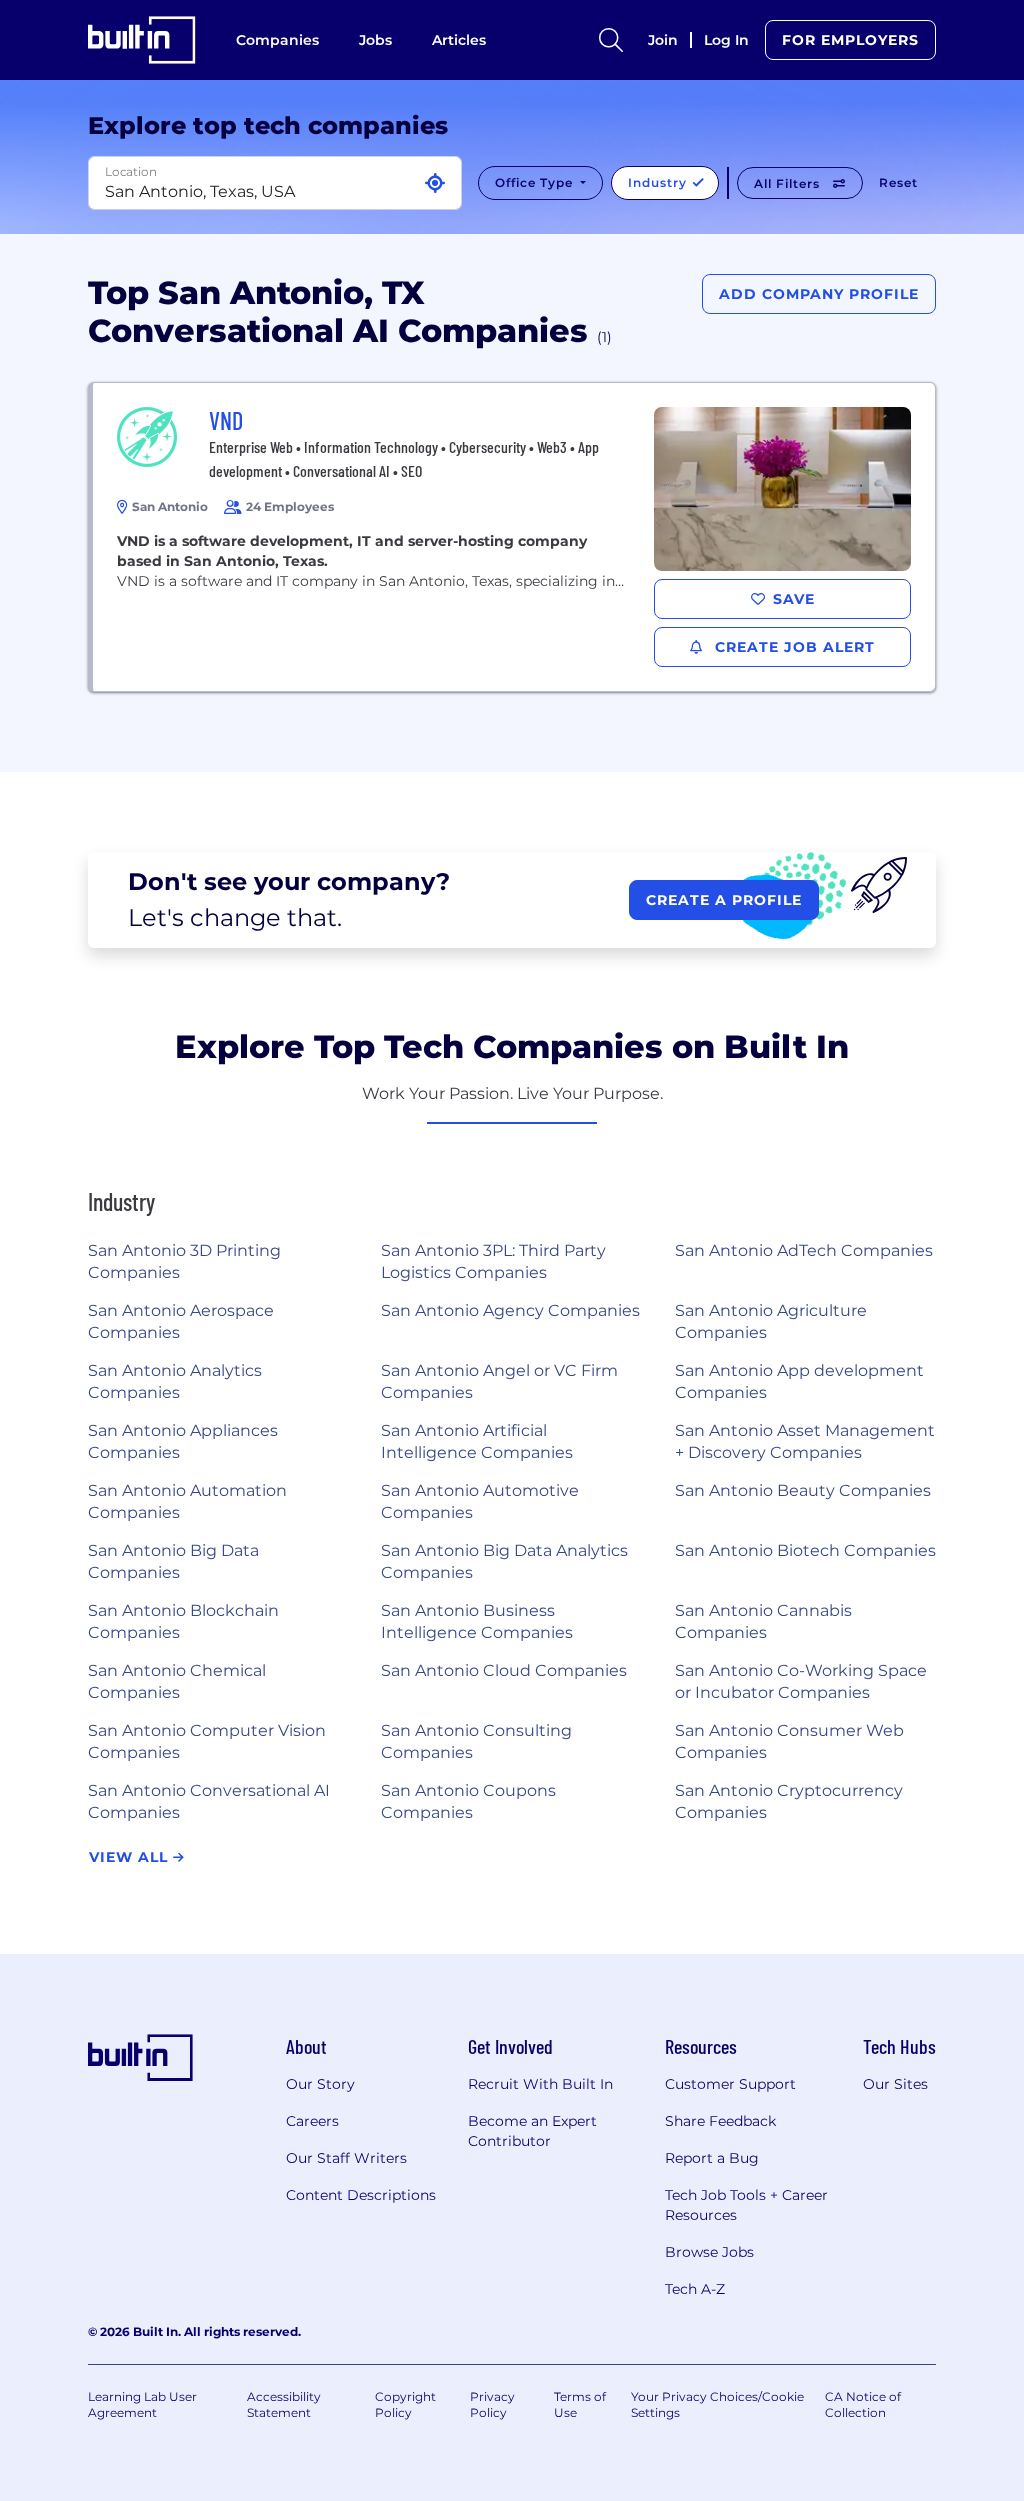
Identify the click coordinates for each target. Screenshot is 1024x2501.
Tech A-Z (695, 2289)
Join (663, 40)
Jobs (375, 40)
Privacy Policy (492, 2404)
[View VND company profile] (514, 537)
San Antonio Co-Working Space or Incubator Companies (801, 1681)
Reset (898, 182)
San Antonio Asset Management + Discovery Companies (805, 1441)
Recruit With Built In (540, 2084)
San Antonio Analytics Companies (175, 1381)
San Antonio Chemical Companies (177, 1681)
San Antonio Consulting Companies (476, 1741)
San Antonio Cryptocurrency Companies (789, 1801)
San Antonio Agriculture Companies (771, 1321)
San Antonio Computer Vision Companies (207, 1741)
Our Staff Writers (346, 2158)
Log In (726, 40)
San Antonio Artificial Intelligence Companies (477, 1441)
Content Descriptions (361, 2195)
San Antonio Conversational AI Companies (209, 1801)
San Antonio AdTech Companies (804, 1250)
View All (131, 1857)
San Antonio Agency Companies (510, 1310)
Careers (312, 2121)
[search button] (611, 40)
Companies (277, 40)
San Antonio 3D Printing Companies (184, 1261)
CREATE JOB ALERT (792, 647)
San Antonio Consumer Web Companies (789, 1741)
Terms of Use (580, 2404)
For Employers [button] (850, 40)
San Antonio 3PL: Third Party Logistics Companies (493, 1261)
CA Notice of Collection (863, 2404)
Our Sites (895, 2084)
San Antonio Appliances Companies (183, 1441)
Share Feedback (720, 2121)
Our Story (320, 2084)
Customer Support (730, 2084)
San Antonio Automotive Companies (480, 1501)
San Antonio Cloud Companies (504, 1670)
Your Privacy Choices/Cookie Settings (717, 2404)
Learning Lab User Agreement (142, 2404)
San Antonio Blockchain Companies (183, 1621)
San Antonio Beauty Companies (803, 1490)
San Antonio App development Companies (799, 1381)
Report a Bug (712, 2158)
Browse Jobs (709, 2252)
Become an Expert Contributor (532, 2131)
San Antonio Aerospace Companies (181, 1321)
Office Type (536, 182)
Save (794, 599)
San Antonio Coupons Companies (468, 1801)
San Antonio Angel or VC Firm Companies (499, 1381)
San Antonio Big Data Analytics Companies (504, 1561)
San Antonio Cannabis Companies (763, 1621)
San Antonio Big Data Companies (173, 1561)
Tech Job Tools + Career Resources (746, 2205)
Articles (459, 40)
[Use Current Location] (435, 183)
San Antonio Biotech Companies (805, 1550)
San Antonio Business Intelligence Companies (477, 1621)
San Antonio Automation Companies (187, 1501)
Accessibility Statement (284, 2404)
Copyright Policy (405, 2404)
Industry (659, 182)
